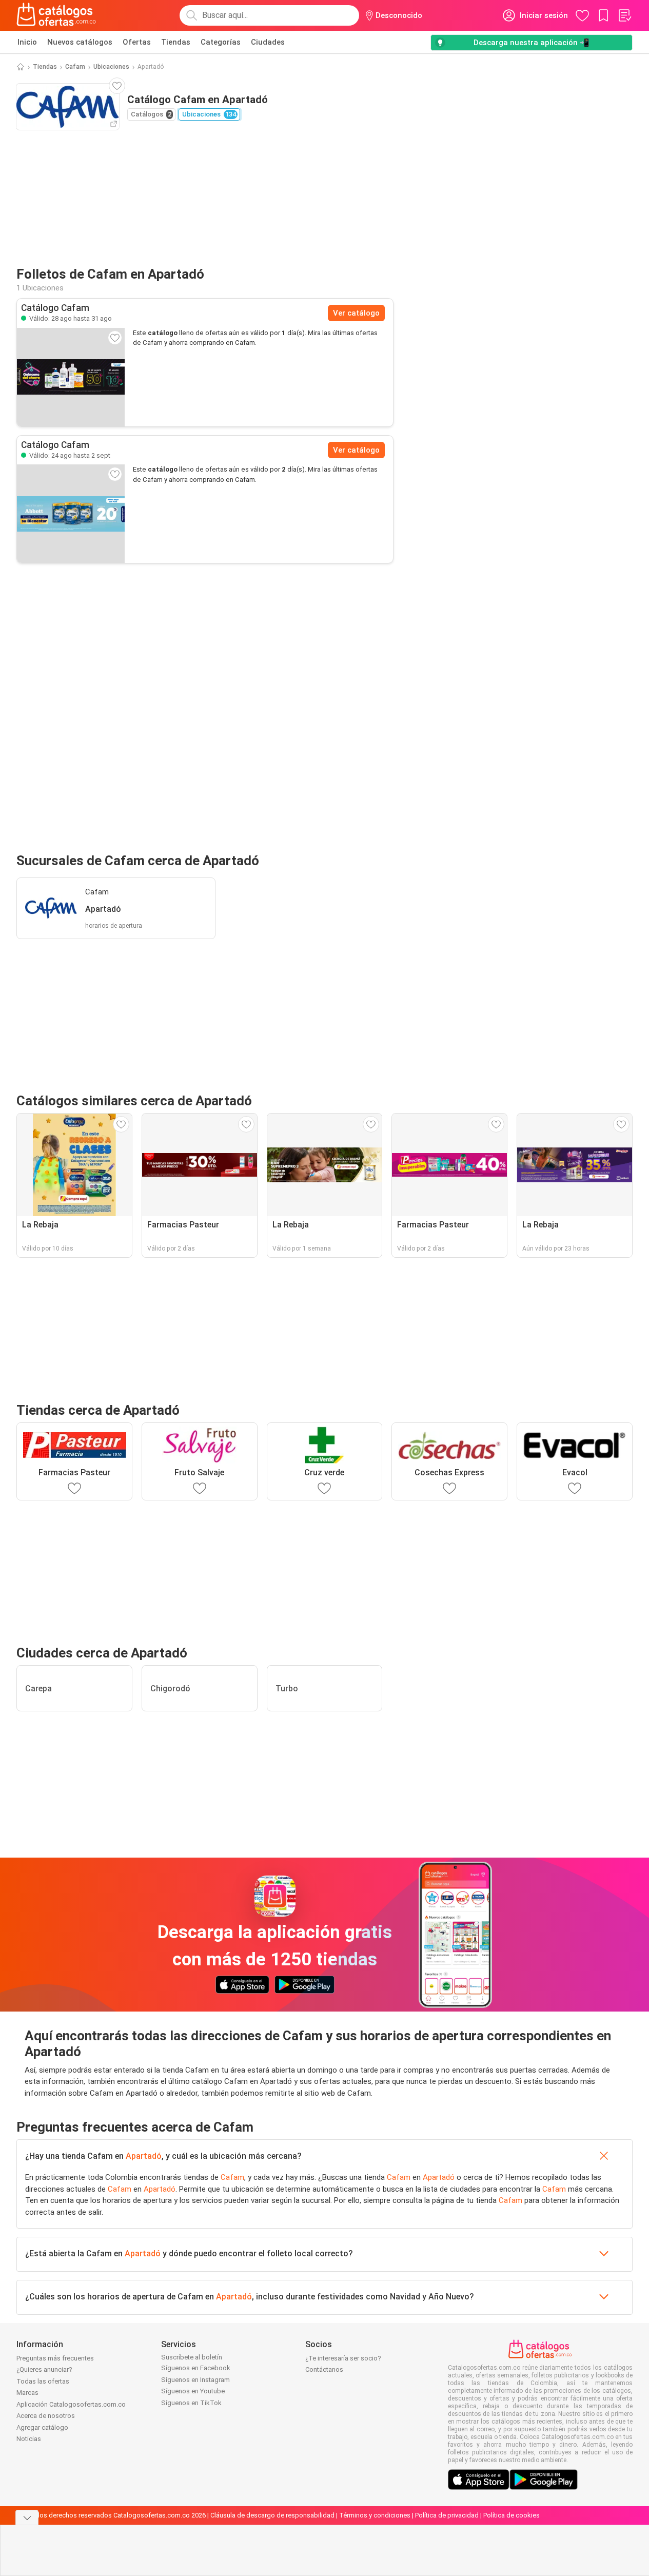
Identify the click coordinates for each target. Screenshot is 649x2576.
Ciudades (268, 42)
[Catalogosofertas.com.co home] (56, 15)
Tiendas (176, 42)
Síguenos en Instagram (195, 2380)
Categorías (221, 42)
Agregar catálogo (42, 2427)
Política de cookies (512, 2515)
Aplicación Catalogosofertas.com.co (71, 2404)
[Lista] (624, 15)
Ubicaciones (111, 67)
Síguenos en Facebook (196, 2368)
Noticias (29, 2439)
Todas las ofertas (43, 2381)
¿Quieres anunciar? (44, 2369)
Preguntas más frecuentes (55, 2358)
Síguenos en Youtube (193, 2391)
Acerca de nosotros (46, 2416)
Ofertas (137, 42)
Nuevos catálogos (80, 42)
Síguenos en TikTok (191, 2403)
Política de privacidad (447, 2515)
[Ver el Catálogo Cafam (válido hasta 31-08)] (71, 377)
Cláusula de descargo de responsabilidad (272, 2515)
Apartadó (144, 2156)
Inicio (27, 42)
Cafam (75, 67)
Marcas (27, 2393)
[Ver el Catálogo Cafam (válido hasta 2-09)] (71, 514)
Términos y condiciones (375, 2515)
